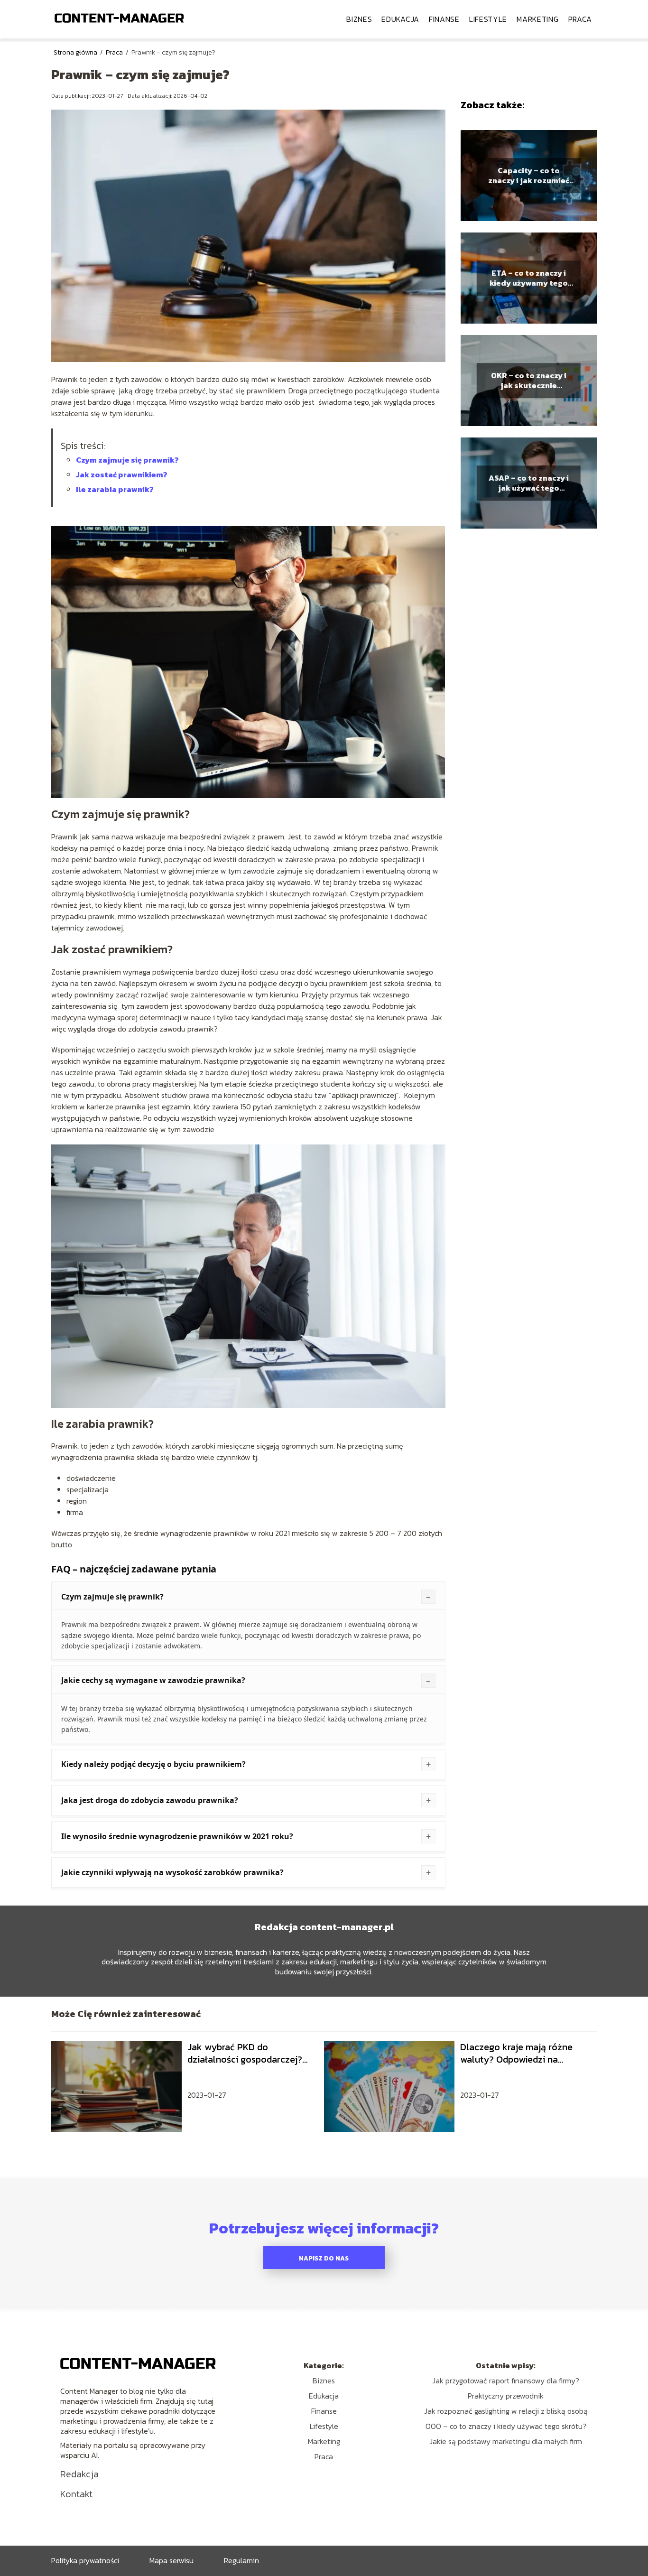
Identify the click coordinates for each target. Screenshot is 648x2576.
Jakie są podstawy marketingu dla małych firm (506, 2441)
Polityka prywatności (85, 2560)
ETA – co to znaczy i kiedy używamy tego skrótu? (529, 278)
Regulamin (241, 2560)
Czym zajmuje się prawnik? (127, 460)
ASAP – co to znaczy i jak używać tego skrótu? (529, 483)
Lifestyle (488, 19)
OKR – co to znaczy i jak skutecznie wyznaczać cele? (529, 381)
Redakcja (79, 2474)
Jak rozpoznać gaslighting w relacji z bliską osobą (506, 2411)
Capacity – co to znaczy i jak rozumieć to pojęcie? (529, 176)
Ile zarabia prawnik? (115, 489)
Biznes (359, 19)
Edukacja (400, 19)
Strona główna (76, 52)
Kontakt (76, 2494)
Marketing (537, 19)
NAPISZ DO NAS (324, 2258)
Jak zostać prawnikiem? (122, 474)
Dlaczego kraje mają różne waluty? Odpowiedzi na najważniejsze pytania (516, 2053)
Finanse (444, 19)
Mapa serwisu (171, 2560)
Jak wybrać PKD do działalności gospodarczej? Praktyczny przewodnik (245, 2053)
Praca (580, 19)
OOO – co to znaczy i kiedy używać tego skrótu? (506, 2426)
